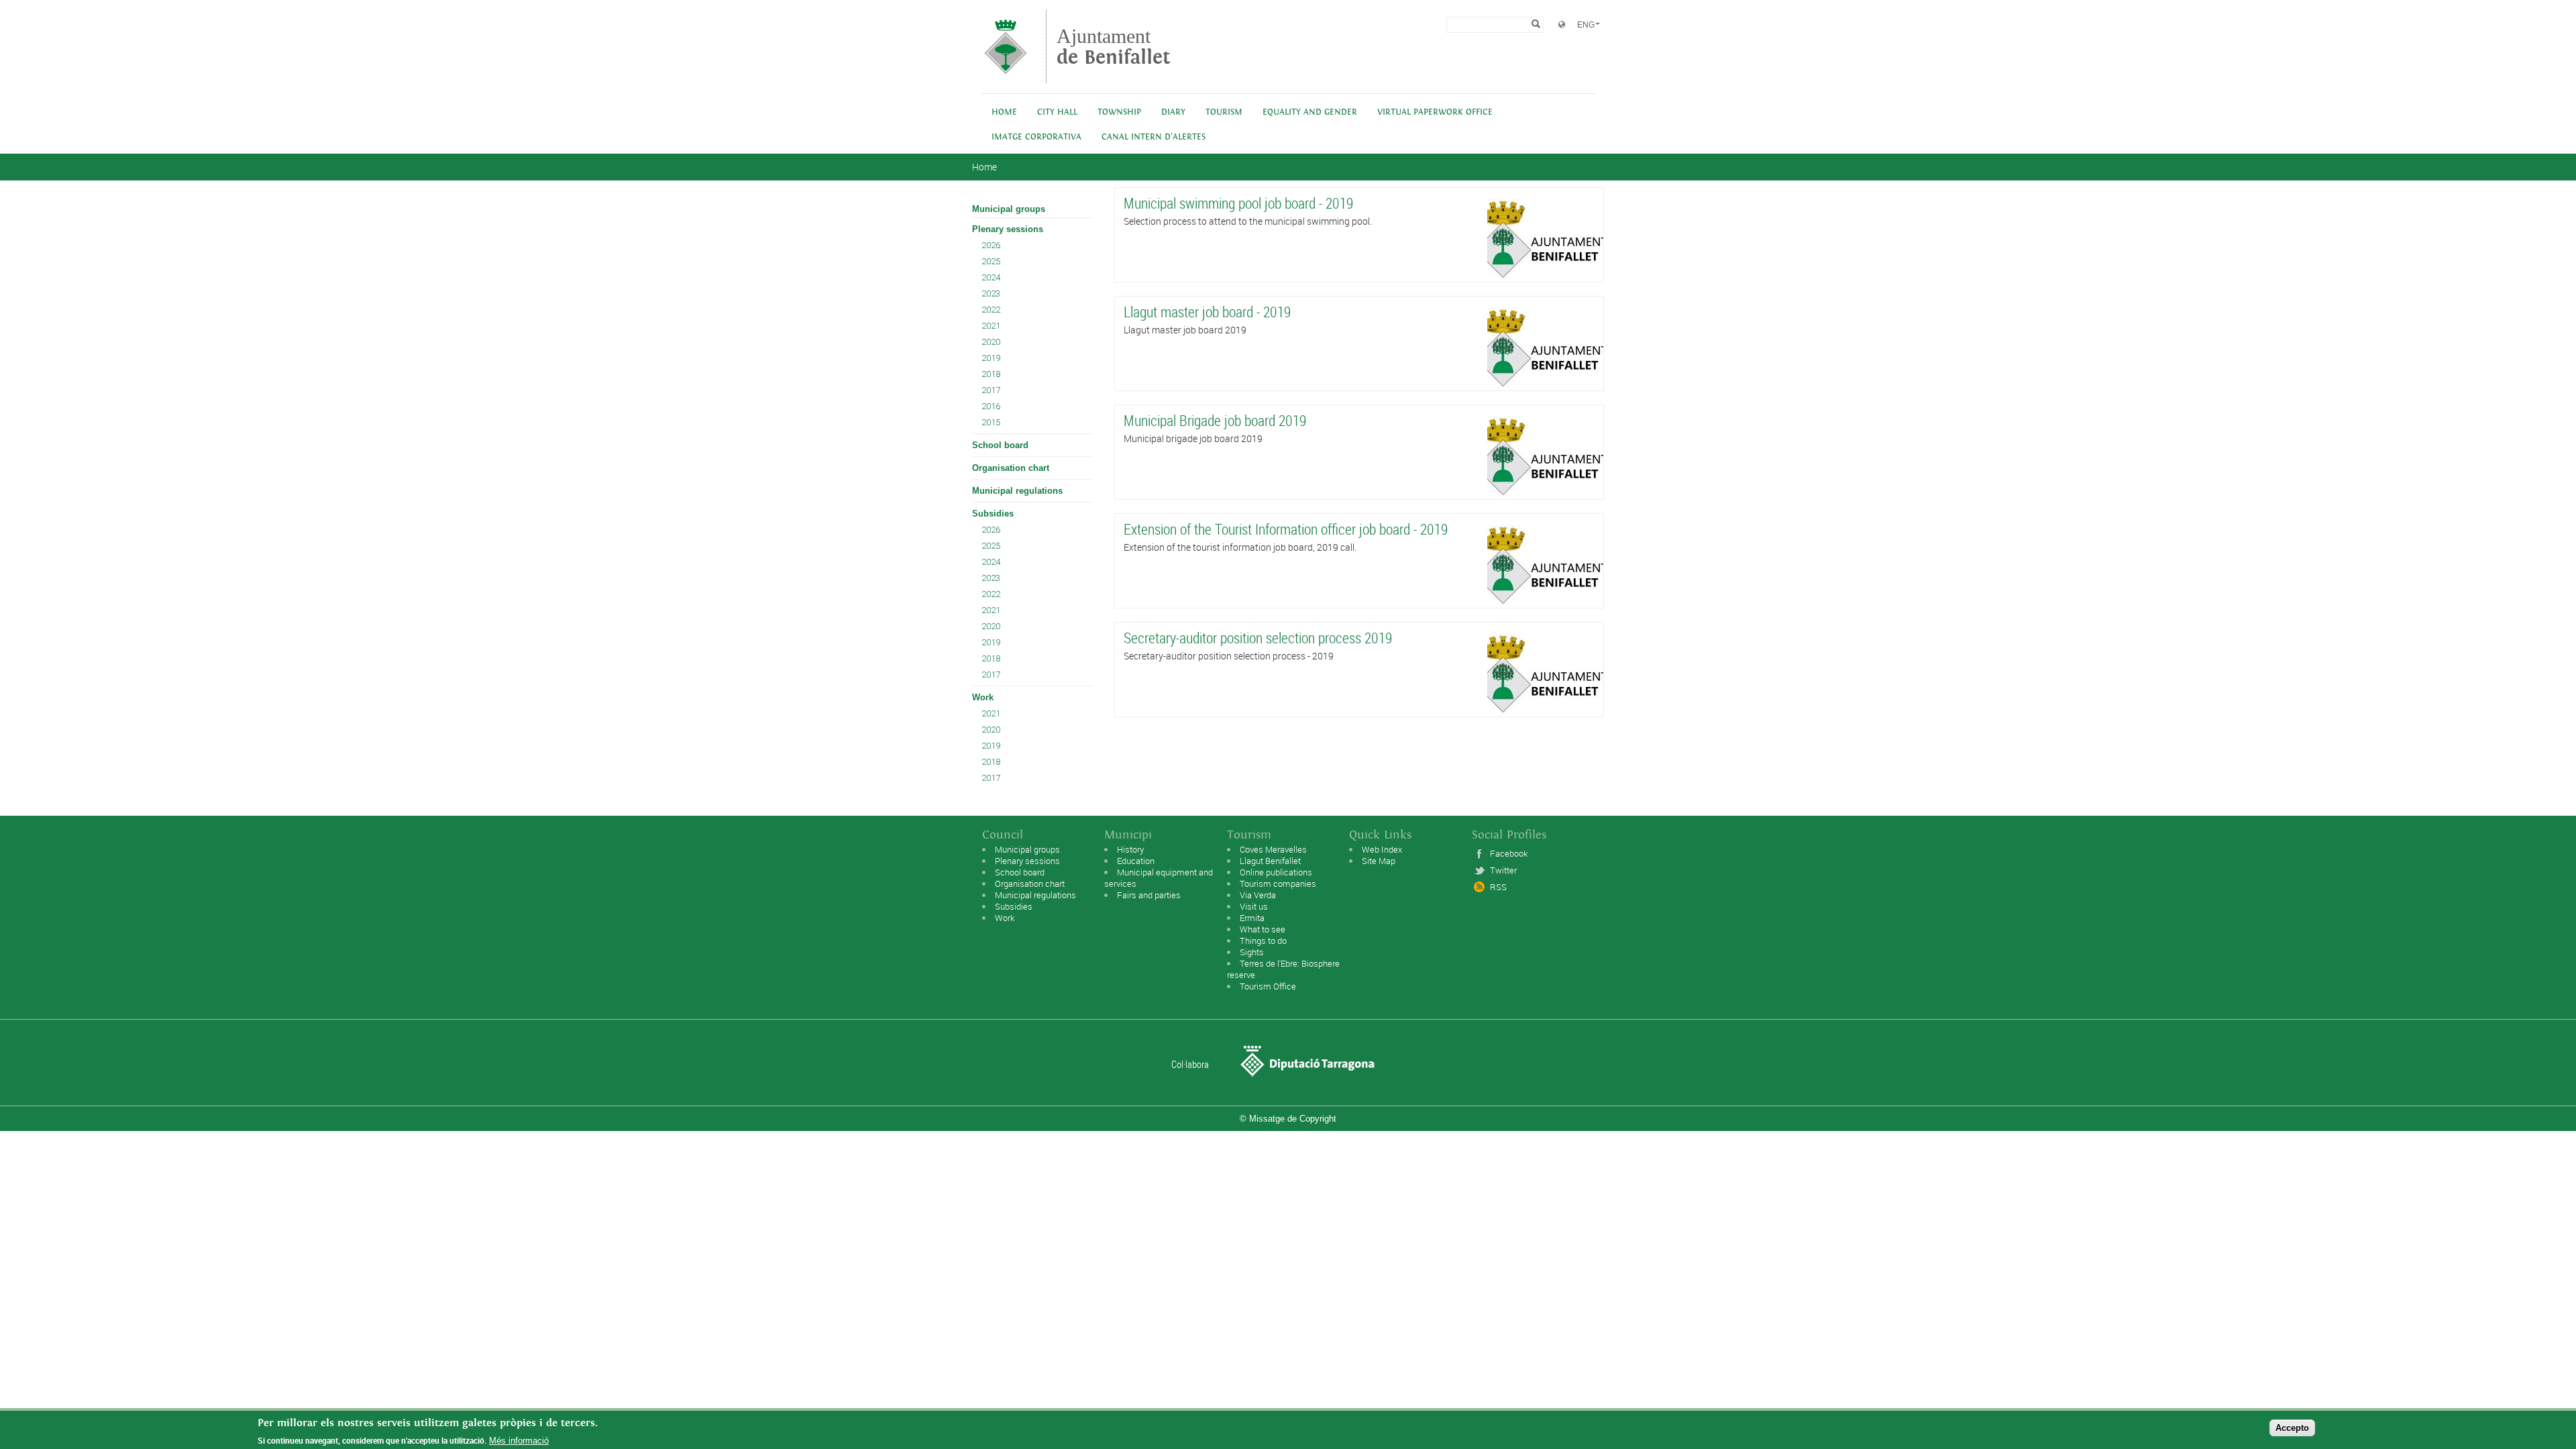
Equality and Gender (1310, 112)
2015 (991, 422)
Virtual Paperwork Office (1435, 112)
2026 (991, 245)
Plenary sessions (1008, 229)
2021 (991, 326)
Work (983, 697)
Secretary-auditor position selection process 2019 (1258, 638)
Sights (1252, 952)
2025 (991, 261)
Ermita (1252, 918)
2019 (991, 358)
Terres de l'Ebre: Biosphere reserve (1283, 969)
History (1130, 849)
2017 (991, 390)
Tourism (1224, 112)
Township (1119, 112)
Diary (1173, 112)
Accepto (2292, 1428)
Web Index (1382, 849)
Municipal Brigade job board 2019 (1215, 420)
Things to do (1263, 941)
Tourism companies (1278, 883)
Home (1004, 112)
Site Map (1379, 861)
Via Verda (1258, 895)
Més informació (519, 1441)
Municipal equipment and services (1159, 878)
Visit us (1254, 906)
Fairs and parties (1149, 895)
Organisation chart (1011, 468)
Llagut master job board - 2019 (1207, 312)
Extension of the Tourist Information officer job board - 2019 (1286, 529)
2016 (991, 406)
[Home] (1006, 77)
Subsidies (993, 514)
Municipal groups (1009, 209)
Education (1136, 861)
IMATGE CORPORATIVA (1036, 137)
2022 (991, 310)
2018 (991, 374)
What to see (1263, 929)
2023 (991, 293)
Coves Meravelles (1273, 849)
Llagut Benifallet (1270, 861)
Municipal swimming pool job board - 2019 (1238, 203)
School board (1000, 445)
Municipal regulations (1017, 491)
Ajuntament (1114, 47)
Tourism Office (1268, 986)
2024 (991, 277)
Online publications (1276, 872)
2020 (991, 342)
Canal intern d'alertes (1153, 137)
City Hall (1057, 112)
